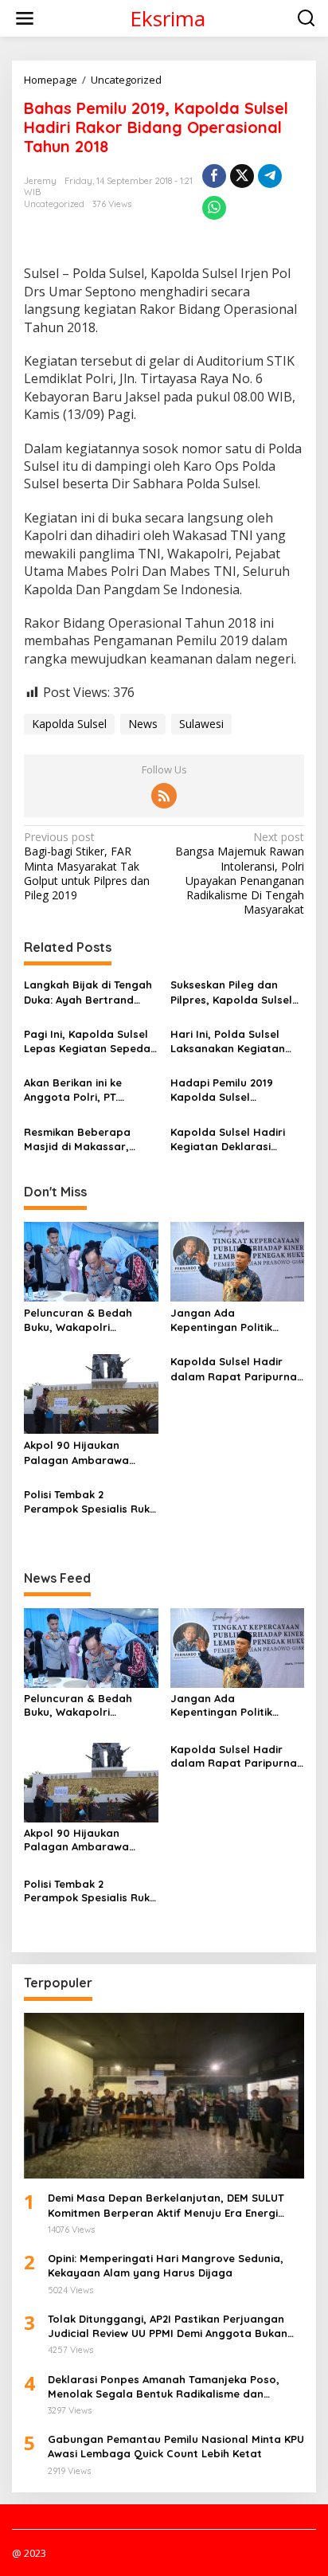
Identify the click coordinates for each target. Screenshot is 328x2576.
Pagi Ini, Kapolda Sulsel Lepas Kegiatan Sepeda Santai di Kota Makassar (89, 1041)
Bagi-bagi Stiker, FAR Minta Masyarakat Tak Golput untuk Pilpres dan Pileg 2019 (87, 866)
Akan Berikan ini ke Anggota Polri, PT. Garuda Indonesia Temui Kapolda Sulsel (88, 1090)
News (143, 724)
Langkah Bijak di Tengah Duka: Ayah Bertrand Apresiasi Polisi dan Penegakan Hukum (88, 992)
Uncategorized (54, 204)
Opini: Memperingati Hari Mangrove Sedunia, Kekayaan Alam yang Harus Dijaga (166, 2265)
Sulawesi (201, 724)
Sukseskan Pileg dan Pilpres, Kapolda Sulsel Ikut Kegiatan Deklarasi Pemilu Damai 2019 (232, 992)
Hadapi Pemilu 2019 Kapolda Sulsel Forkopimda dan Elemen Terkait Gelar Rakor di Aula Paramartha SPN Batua (234, 1090)
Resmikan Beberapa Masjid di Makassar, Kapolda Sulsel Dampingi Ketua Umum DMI (90, 1139)
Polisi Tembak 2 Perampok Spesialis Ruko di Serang (90, 1502)
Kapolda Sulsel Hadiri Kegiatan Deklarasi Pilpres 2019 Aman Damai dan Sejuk (236, 1139)
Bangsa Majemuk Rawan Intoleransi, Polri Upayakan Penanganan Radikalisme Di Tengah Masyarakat (240, 873)
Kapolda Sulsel (69, 724)
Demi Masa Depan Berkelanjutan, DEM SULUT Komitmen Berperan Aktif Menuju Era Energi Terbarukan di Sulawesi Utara (166, 2205)
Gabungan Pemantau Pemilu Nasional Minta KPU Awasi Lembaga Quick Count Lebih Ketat (176, 2446)
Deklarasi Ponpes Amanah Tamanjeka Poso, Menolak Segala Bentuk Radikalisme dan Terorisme (164, 2387)
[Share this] (214, 176)
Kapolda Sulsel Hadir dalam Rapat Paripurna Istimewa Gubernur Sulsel (234, 1369)
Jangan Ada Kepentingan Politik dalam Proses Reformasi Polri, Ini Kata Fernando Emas (236, 1320)
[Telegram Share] (270, 176)
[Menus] (25, 18)
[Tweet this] (242, 176)
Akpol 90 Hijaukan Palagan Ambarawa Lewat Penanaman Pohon (76, 1452)
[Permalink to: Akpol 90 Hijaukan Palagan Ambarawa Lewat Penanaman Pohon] (91, 1393)
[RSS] (164, 796)
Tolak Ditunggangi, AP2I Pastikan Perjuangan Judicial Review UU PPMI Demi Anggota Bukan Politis (168, 2326)
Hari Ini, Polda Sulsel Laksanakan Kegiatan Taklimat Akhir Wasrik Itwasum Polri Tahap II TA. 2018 (230, 1041)
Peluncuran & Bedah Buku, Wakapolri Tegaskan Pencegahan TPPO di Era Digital (84, 1320)
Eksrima (168, 18)
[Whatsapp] (214, 208)
